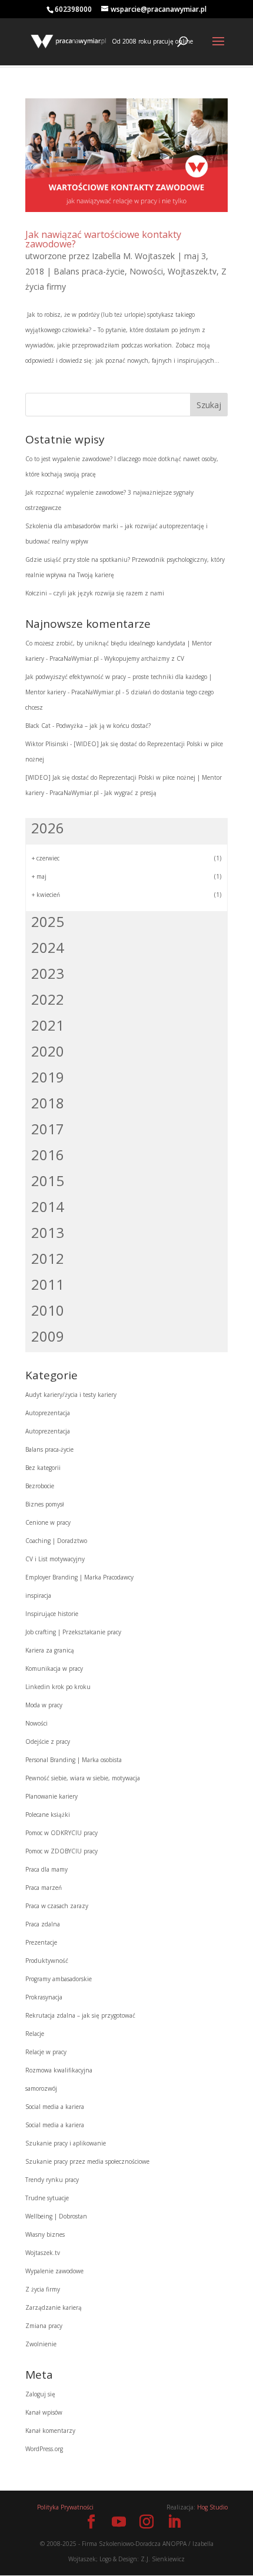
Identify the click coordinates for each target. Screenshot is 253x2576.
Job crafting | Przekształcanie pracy (73, 1632)
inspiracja (38, 1595)
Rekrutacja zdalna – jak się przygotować (80, 2015)
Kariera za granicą (50, 1650)
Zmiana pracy (44, 2326)
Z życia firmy (43, 2289)
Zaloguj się (40, 2394)
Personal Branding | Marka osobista (74, 1760)
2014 (48, 1206)
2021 (48, 1025)
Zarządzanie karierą (54, 2307)
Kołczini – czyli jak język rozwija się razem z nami (95, 593)
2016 (48, 1155)
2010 (48, 1310)
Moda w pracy (44, 1705)
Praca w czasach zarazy (57, 1906)
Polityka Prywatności (65, 2507)
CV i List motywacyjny (55, 1559)
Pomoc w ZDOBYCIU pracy (61, 1851)
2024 (48, 947)
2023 (48, 973)
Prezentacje (41, 1942)
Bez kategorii (43, 1468)
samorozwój (41, 2088)
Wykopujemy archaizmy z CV (144, 658)
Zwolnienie (41, 2344)
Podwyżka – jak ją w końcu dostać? (103, 726)
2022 (48, 999)
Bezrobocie (40, 1486)
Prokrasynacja (44, 1997)
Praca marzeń (44, 1888)
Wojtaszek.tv (192, 271)
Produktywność (47, 1961)
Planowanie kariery (51, 1796)
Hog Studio (212, 2507)
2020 (48, 1051)
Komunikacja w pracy (54, 1668)
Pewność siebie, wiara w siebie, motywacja (83, 1778)
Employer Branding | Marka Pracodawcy (79, 1577)
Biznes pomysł (45, 1504)
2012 (48, 1258)
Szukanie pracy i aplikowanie (66, 2143)
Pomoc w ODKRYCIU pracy (61, 1833)
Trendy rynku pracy (52, 2180)
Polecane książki (48, 1815)
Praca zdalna (43, 1924)
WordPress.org (44, 2449)
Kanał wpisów (44, 2412)
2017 (48, 1129)
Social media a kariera (55, 2107)
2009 (48, 1336)
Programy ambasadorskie (59, 1979)
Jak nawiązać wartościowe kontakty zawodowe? (103, 239)
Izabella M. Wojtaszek (133, 256)
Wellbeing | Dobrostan (56, 2216)
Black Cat (38, 726)
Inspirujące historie (52, 1614)
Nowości (146, 271)
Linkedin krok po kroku (58, 1687)
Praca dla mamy (46, 1869)
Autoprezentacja (48, 1413)
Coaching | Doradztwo (56, 1541)
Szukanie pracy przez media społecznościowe (87, 2161)
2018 (48, 1103)
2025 (48, 921)
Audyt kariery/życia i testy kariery (71, 1395)
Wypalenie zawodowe (54, 2271)
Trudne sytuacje (47, 2198)
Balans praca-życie (89, 271)
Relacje (35, 2034)
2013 (48, 1232)
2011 (48, 1284)
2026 (48, 828)
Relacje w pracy (46, 2052)
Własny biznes (45, 2234)
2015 (48, 1181)
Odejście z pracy (48, 1741)
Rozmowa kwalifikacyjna (59, 2070)
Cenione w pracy (48, 1522)
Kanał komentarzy (50, 2431)
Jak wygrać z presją (130, 793)
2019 (48, 1077)
